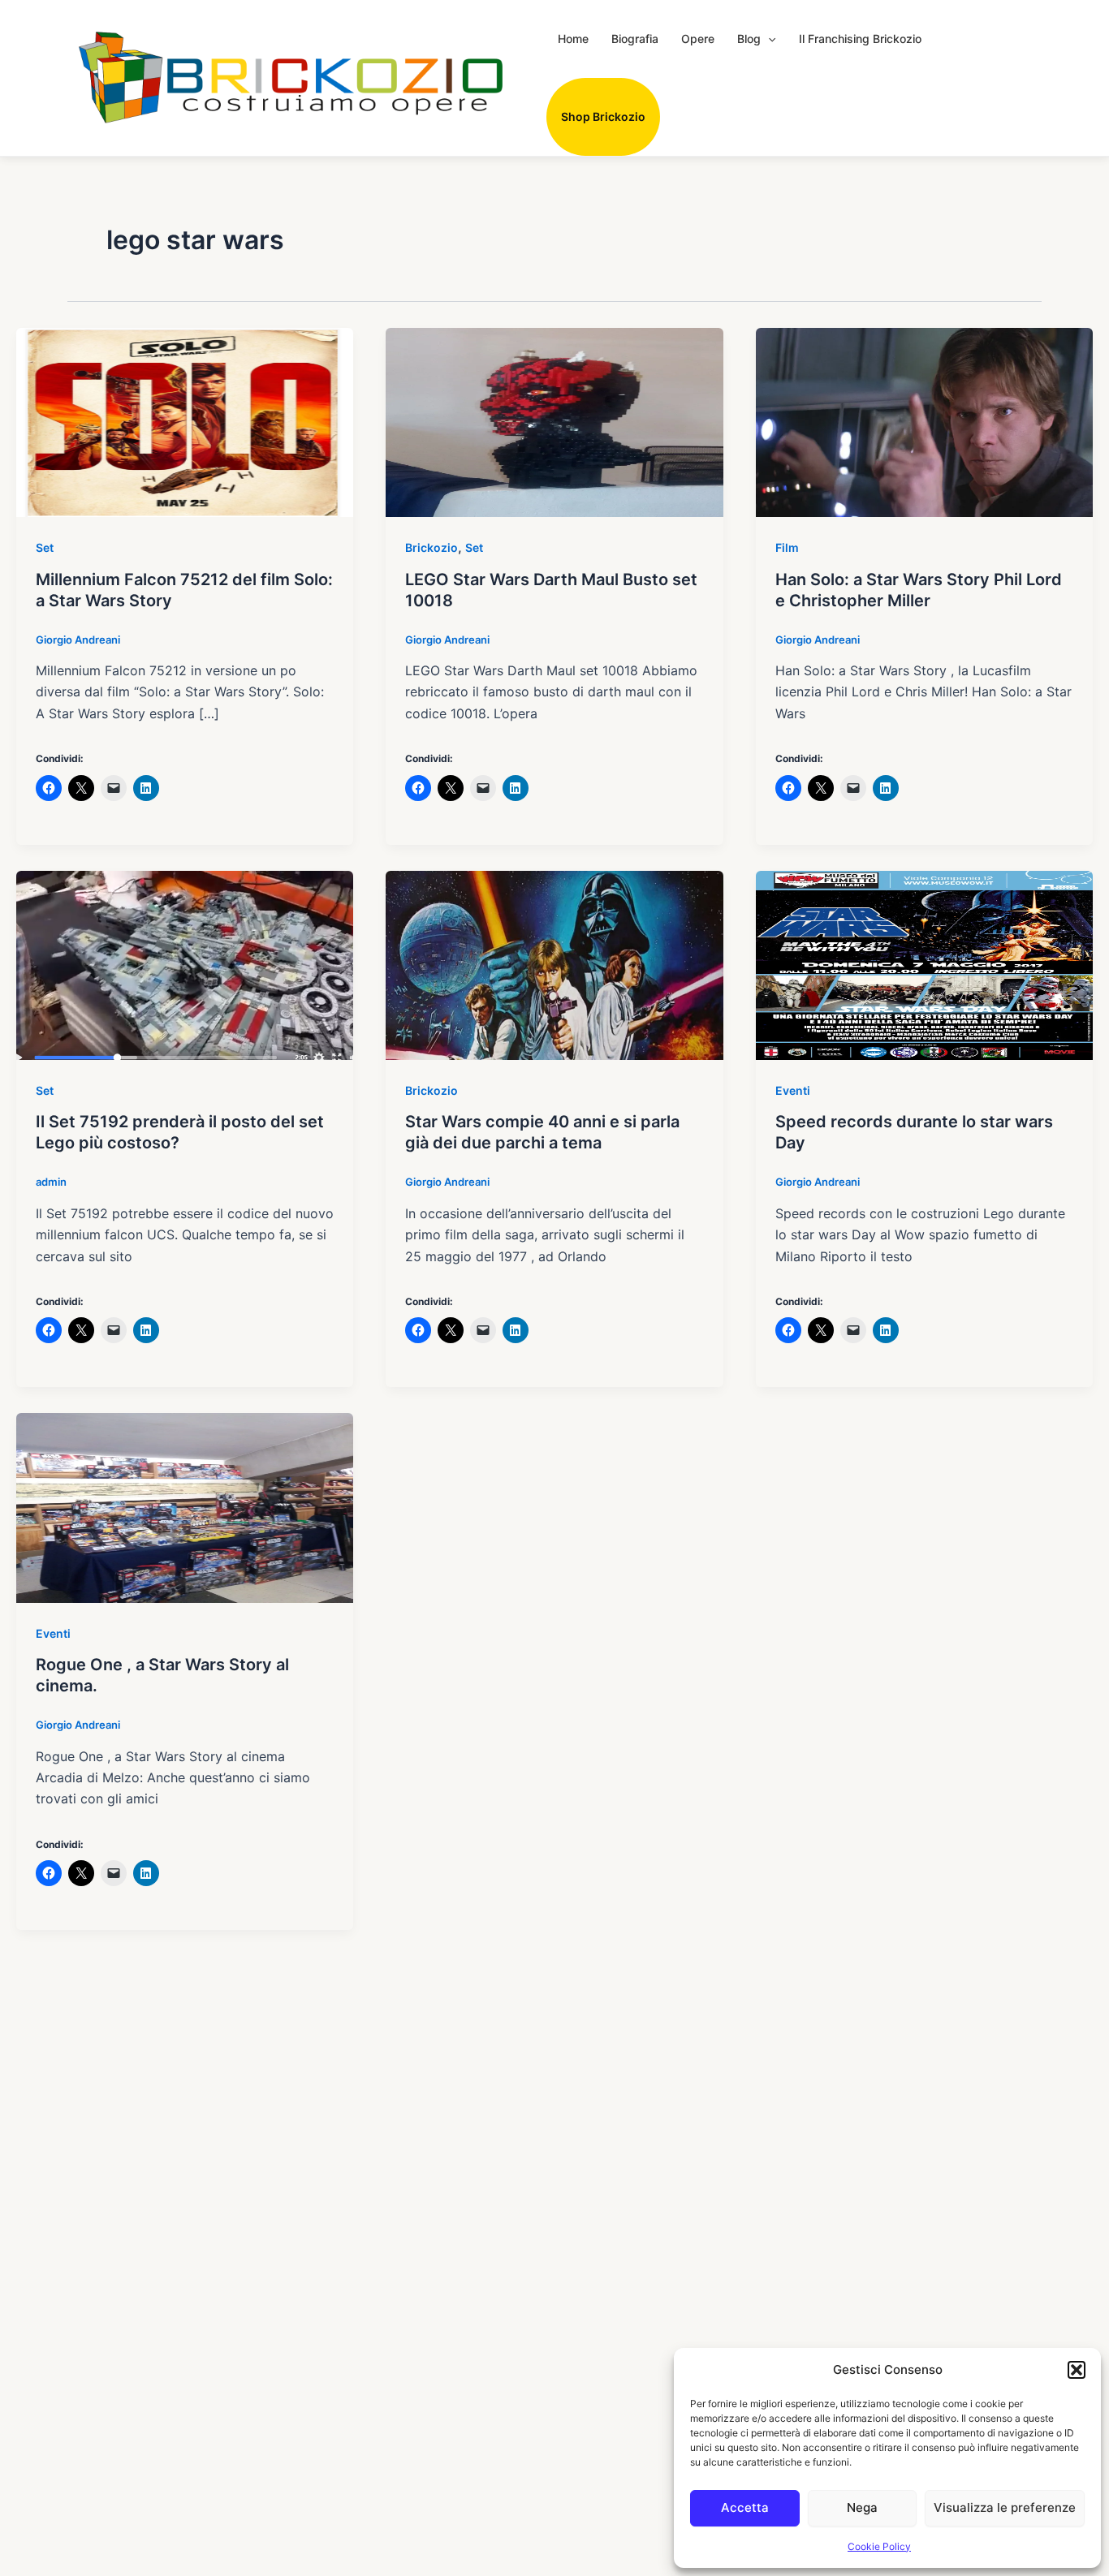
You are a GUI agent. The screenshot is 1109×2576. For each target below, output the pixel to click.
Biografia (635, 39)
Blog (749, 39)
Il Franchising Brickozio (860, 39)
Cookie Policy (879, 2546)
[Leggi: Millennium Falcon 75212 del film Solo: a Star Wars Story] (185, 421)
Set (45, 547)
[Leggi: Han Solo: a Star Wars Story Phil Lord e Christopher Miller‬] (924, 421)
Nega (862, 2507)
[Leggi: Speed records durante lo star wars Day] (924, 964)
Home (573, 39)
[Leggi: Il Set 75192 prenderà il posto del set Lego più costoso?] (185, 964)
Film (787, 547)
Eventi (793, 1090)
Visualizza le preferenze (1005, 2507)
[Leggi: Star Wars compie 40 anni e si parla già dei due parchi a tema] (554, 964)
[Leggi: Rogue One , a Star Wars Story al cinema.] (185, 1507)
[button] (1077, 2370)
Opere (698, 39)
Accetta (745, 2507)
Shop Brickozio (603, 116)
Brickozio (432, 547)
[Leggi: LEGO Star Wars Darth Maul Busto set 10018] (554, 421)
